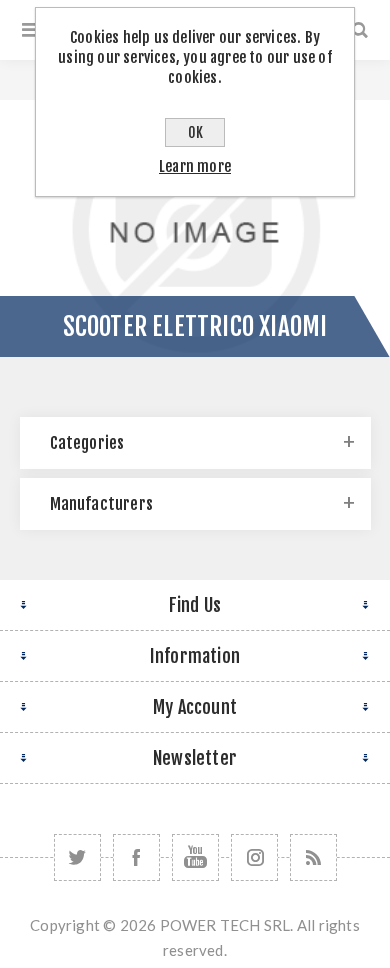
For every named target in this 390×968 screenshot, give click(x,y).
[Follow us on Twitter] (77, 857)
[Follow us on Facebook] (136, 857)
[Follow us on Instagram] (254, 857)
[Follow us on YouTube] (195, 857)
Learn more (195, 166)
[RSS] (313, 857)
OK (195, 132)
